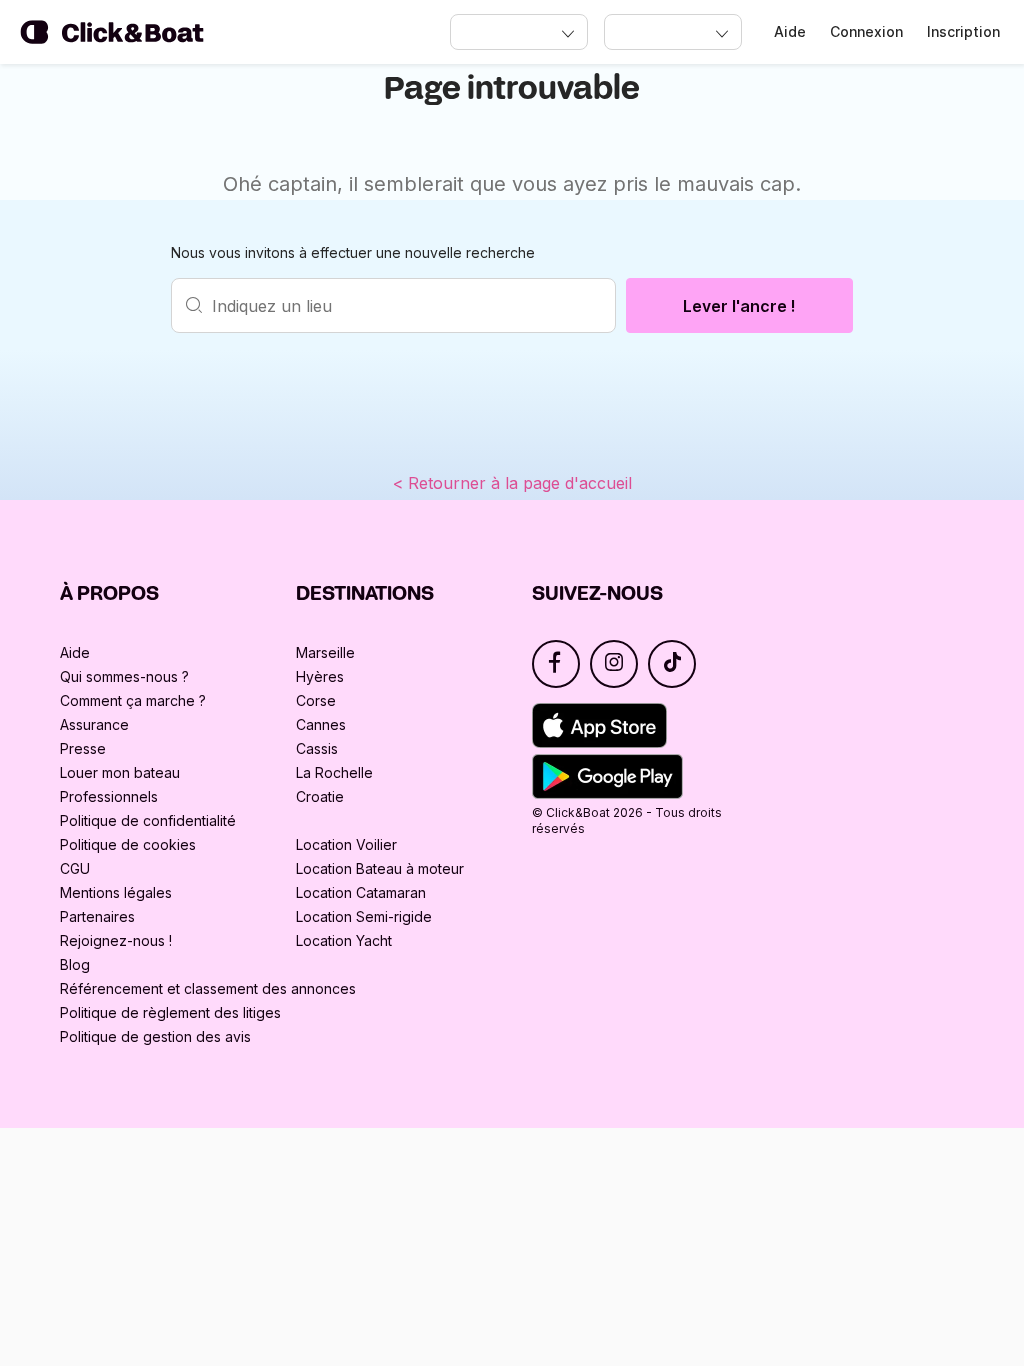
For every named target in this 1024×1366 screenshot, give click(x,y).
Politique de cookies (128, 844)
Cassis (317, 748)
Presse (83, 748)
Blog (75, 964)
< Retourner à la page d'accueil (512, 483)
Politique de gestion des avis (155, 1036)
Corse (316, 700)
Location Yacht (344, 940)
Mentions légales (116, 892)
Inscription (963, 31)
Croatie (320, 796)
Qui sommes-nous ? (124, 676)
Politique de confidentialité (148, 820)
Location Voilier (346, 844)
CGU (75, 868)
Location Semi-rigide (364, 916)
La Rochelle (334, 772)
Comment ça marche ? (133, 700)
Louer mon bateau (120, 772)
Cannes (321, 724)
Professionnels (109, 796)
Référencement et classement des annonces (208, 988)
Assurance (94, 724)
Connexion (866, 31)
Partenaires (97, 916)
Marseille (325, 652)
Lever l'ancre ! (739, 306)
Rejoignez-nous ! (116, 940)
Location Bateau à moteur (380, 868)
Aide (790, 31)
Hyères (320, 676)
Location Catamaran (361, 892)
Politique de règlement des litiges (170, 1012)
